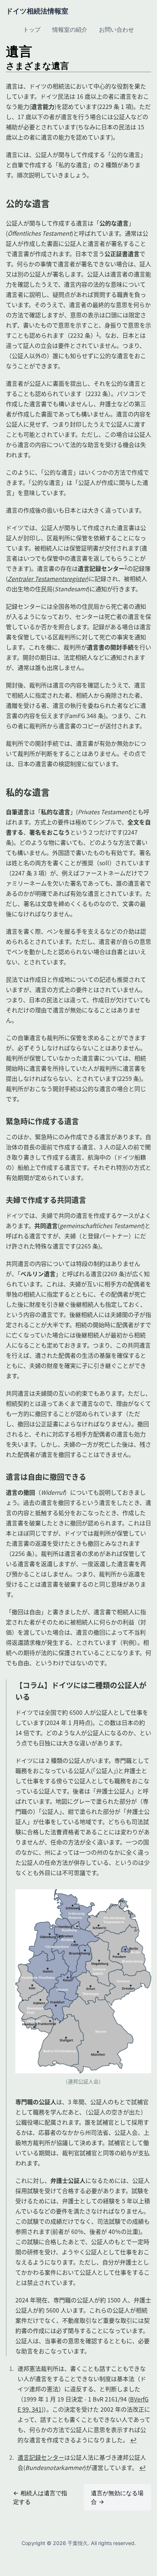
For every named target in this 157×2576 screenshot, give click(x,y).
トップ (32, 30)
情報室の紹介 (70, 30)
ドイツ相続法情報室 (37, 11)
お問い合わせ (116, 30)
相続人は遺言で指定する (40, 2497)
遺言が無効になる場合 (117, 2497)
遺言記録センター (41, 2457)
